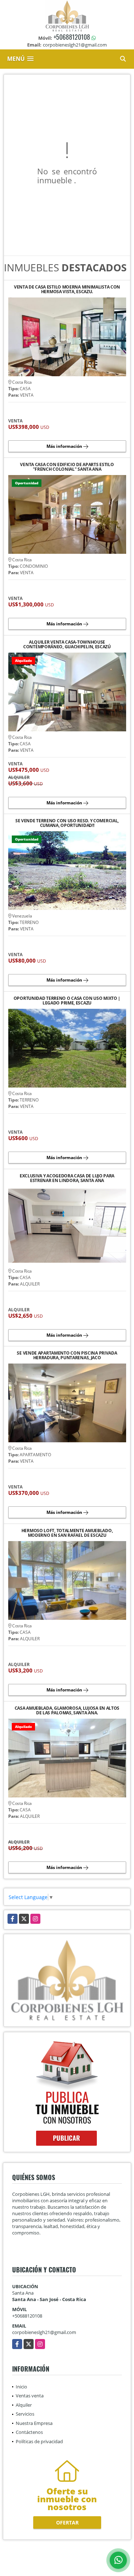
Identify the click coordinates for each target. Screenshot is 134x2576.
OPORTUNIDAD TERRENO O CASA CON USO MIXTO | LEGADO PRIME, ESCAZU (67, 1001)
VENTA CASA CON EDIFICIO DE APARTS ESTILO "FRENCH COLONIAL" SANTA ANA (67, 467)
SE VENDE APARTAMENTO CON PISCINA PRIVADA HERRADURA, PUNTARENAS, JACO (67, 1355)
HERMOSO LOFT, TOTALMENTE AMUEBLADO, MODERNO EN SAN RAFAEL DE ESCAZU (67, 1533)
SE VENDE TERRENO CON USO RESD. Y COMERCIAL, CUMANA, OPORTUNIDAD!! (67, 823)
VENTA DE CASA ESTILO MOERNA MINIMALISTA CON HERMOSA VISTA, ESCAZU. (67, 289)
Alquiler (24, 2405)
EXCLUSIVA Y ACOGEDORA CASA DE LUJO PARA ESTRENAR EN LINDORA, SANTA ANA (67, 1178)
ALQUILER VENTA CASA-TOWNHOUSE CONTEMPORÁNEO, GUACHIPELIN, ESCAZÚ (67, 644)
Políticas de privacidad (39, 2441)
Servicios (25, 2414)
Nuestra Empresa (34, 2423)
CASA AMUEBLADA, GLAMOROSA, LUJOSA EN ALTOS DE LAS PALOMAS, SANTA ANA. (67, 1710)
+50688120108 (72, 37)
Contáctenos (29, 2432)
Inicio (21, 2387)
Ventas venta (30, 2396)
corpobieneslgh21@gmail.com (44, 2332)
